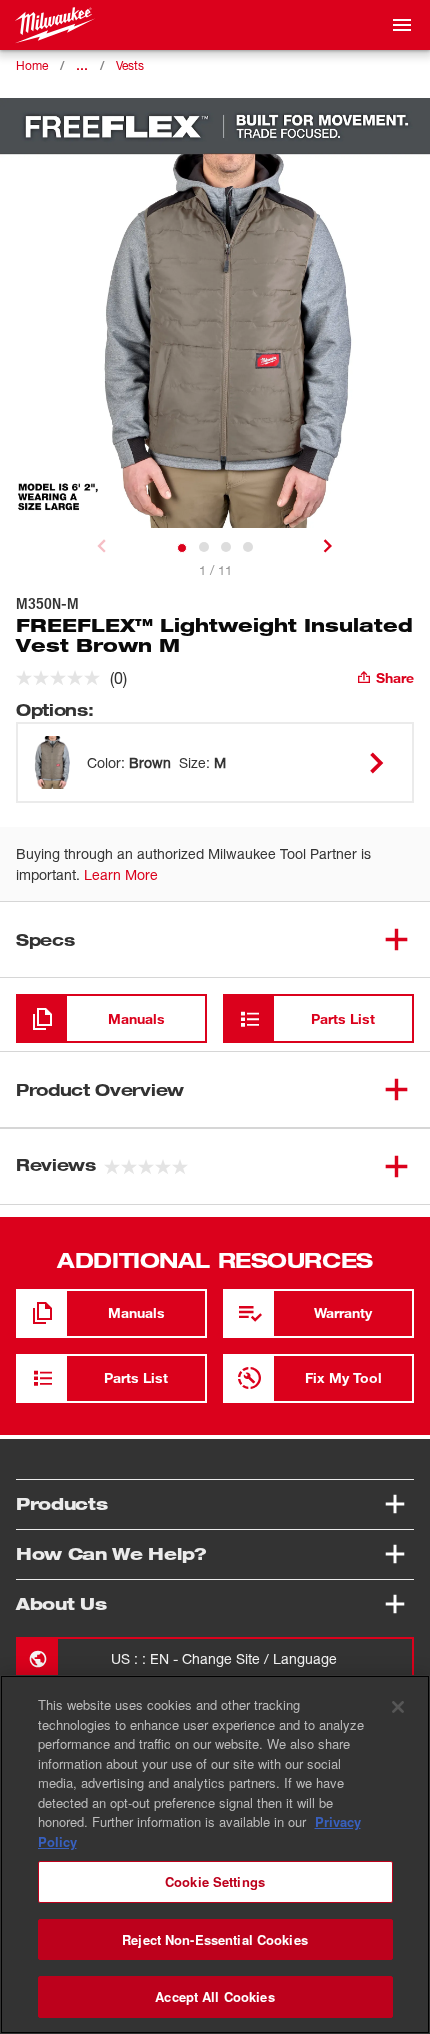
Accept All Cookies (214, 1996)
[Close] (398, 1707)
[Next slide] (328, 546)
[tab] (182, 548)
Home (32, 65)
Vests (130, 65)
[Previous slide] (102, 546)
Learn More (121, 874)
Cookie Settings (215, 1881)
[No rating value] (63, 678)
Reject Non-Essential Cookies (215, 1939)
